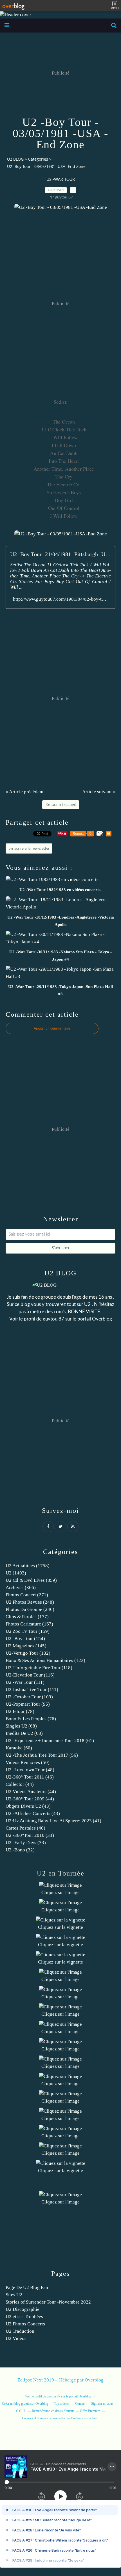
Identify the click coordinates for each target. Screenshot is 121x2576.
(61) (50, 1741)
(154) (25, 1639)
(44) (20, 1784)
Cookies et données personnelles (44, 2418)
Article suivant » (99, 792)
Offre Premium (90, 2411)
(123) (45, 1660)
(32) (20, 1850)
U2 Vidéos (16, 2338)
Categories (38, 159)
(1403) (16, 1573)
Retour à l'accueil (61, 805)
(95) (28, 1704)
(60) (19, 1748)
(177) (27, 1617)
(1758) (28, 1566)
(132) (28, 1653)
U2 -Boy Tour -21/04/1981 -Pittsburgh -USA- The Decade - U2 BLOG (60, 554)
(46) (30, 1777)
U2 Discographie (23, 2309)
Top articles (62, 2404)
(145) (26, 1646)
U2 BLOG (15, 159)
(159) (28, 1631)
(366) (21, 1588)
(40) (25, 1828)
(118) (39, 1668)
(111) (25, 1682)
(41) (53, 1821)
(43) (28, 1806)
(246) (30, 1609)
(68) (21, 1726)
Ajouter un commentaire (52, 1028)
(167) (29, 1624)
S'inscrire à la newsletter (29, 848)
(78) (20, 1711)
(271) (27, 1595)
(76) (31, 1719)
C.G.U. (21, 2411)
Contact (80, 2404)
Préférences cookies (84, 2418)
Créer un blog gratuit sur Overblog (25, 2404)
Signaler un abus (103, 2404)
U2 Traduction (20, 2331)
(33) (30, 1835)
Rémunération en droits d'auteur (53, 2411)
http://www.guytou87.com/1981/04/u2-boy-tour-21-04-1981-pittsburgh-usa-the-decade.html (60, 599)
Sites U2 (14, 2295)
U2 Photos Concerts (25, 2324)
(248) (30, 1602)
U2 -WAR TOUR (61, 180)
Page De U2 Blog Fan (27, 2287)
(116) (30, 1675)
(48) (30, 1770)
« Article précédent (25, 792)
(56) (42, 1755)
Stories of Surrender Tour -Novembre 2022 (48, 2302)
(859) (31, 1580)
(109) (29, 1697)
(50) (28, 1762)
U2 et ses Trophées (24, 2317)
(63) (24, 1733)
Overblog (94, 2380)
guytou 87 (53, 1319)
